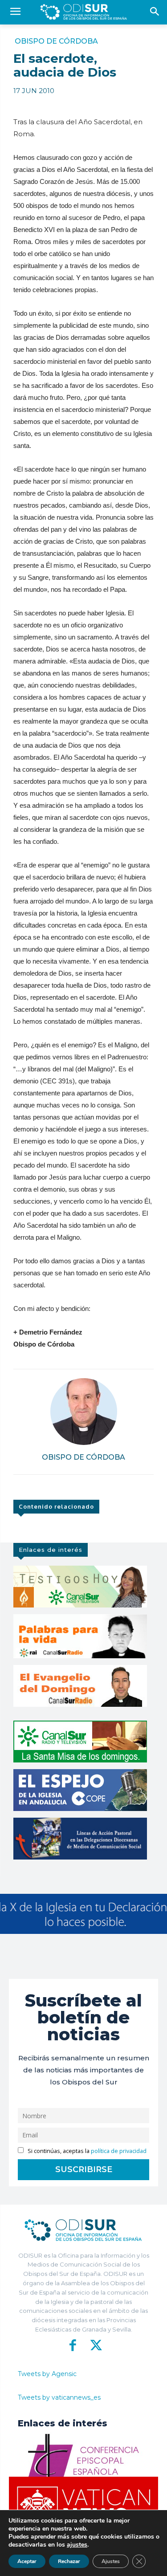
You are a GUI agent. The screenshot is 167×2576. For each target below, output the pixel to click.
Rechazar (69, 2561)
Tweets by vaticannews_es (59, 2397)
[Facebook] (73, 2345)
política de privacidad (119, 2151)
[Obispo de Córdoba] (84, 1412)
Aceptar (27, 2561)
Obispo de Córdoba (56, 41)
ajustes (77, 2545)
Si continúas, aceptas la (86, 2151)
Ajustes (111, 2561)
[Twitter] (95, 2345)
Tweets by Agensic (47, 2374)
